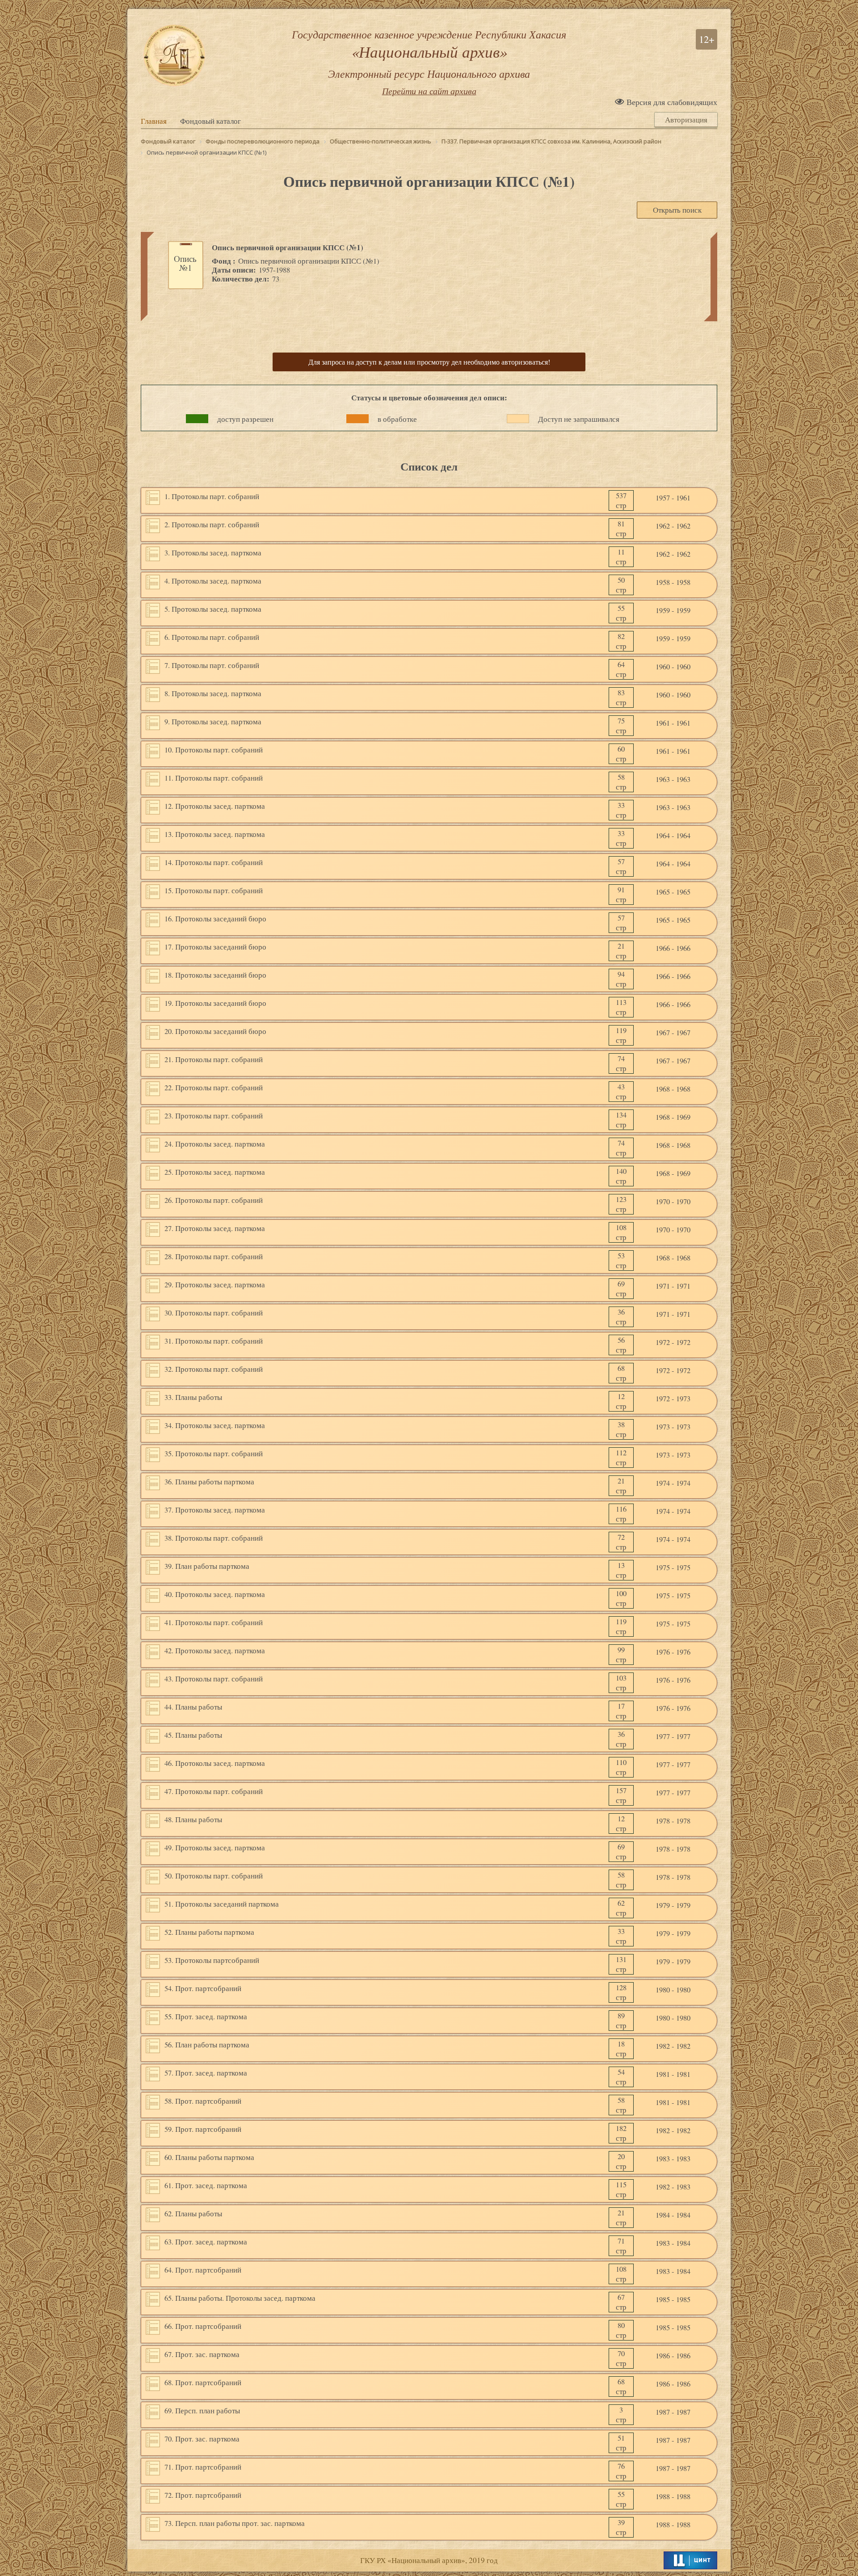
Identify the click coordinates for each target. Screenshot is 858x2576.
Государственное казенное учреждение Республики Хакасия (429, 54)
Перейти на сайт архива (429, 91)
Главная (154, 121)
